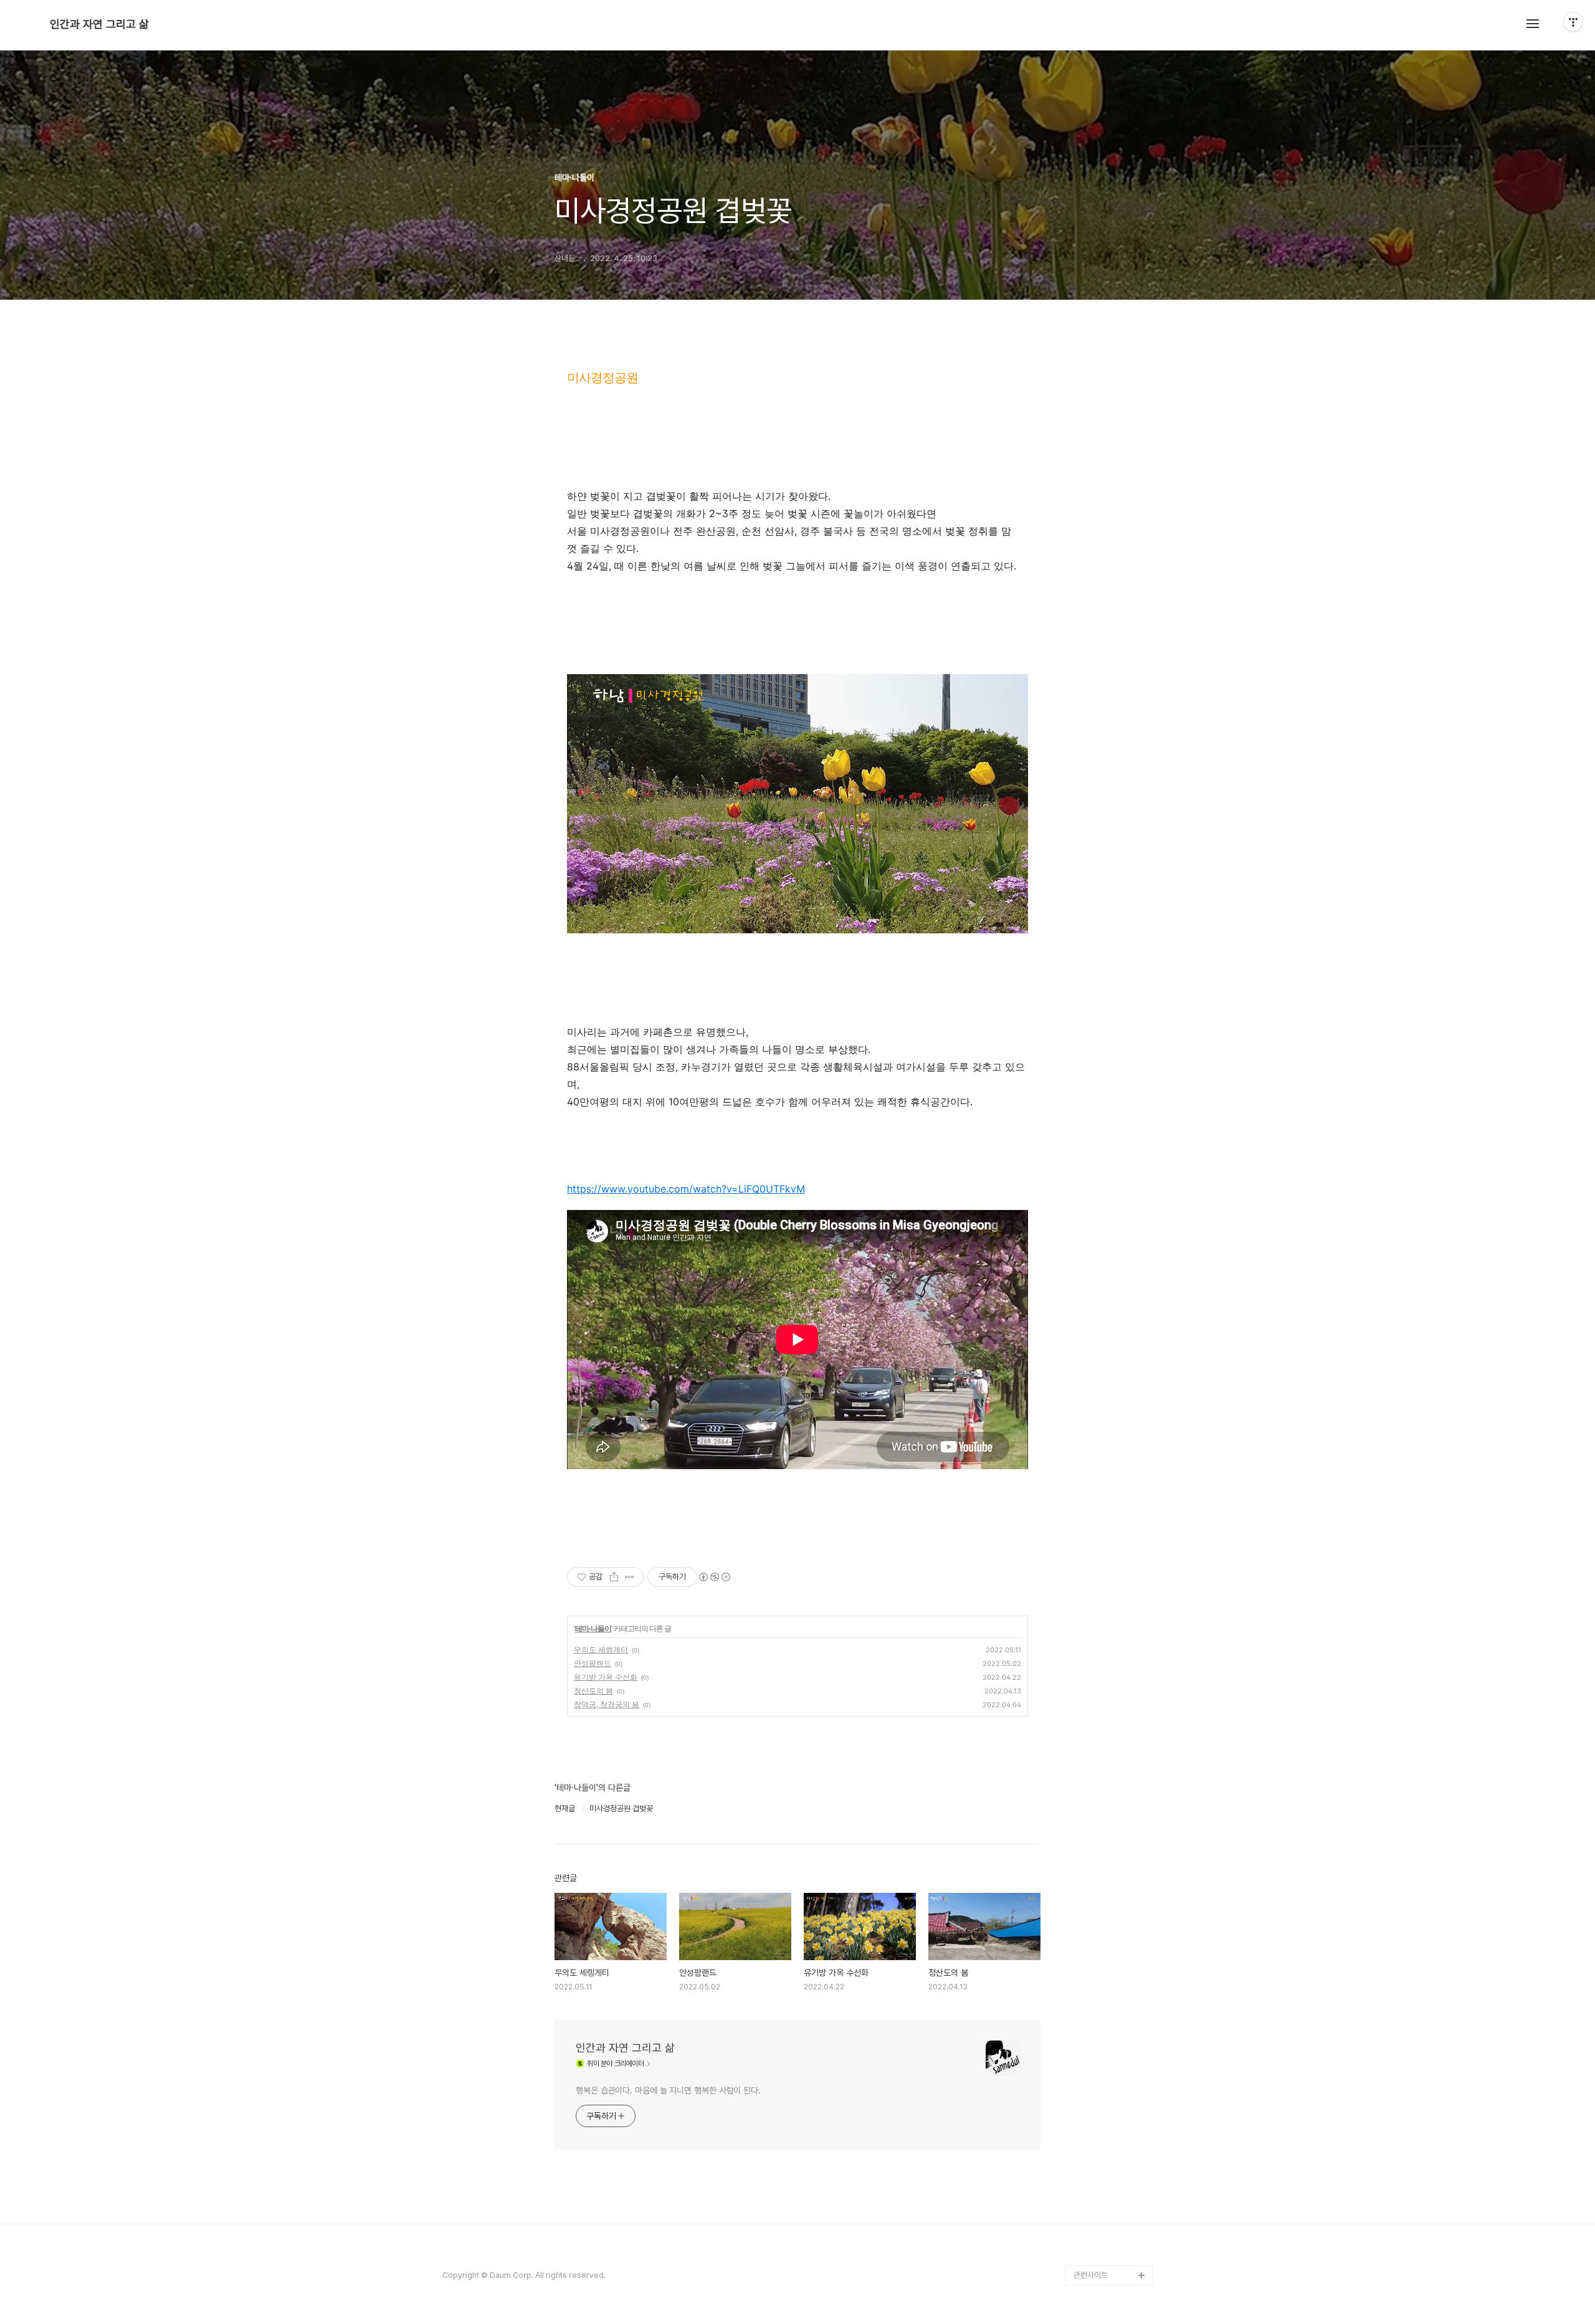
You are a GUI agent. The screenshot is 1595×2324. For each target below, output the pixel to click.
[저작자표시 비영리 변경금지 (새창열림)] (714, 1577)
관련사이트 (1091, 2275)
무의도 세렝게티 (601, 1650)
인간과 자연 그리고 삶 (99, 24)
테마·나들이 (593, 1628)
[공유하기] (614, 1577)
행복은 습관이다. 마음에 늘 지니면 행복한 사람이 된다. (668, 2090)
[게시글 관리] (630, 1577)
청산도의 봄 (593, 1691)
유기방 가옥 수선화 (606, 1677)
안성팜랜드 (593, 1663)
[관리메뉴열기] (1573, 22)
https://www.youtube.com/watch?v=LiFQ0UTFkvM (686, 1189)
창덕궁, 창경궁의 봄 (607, 1704)
